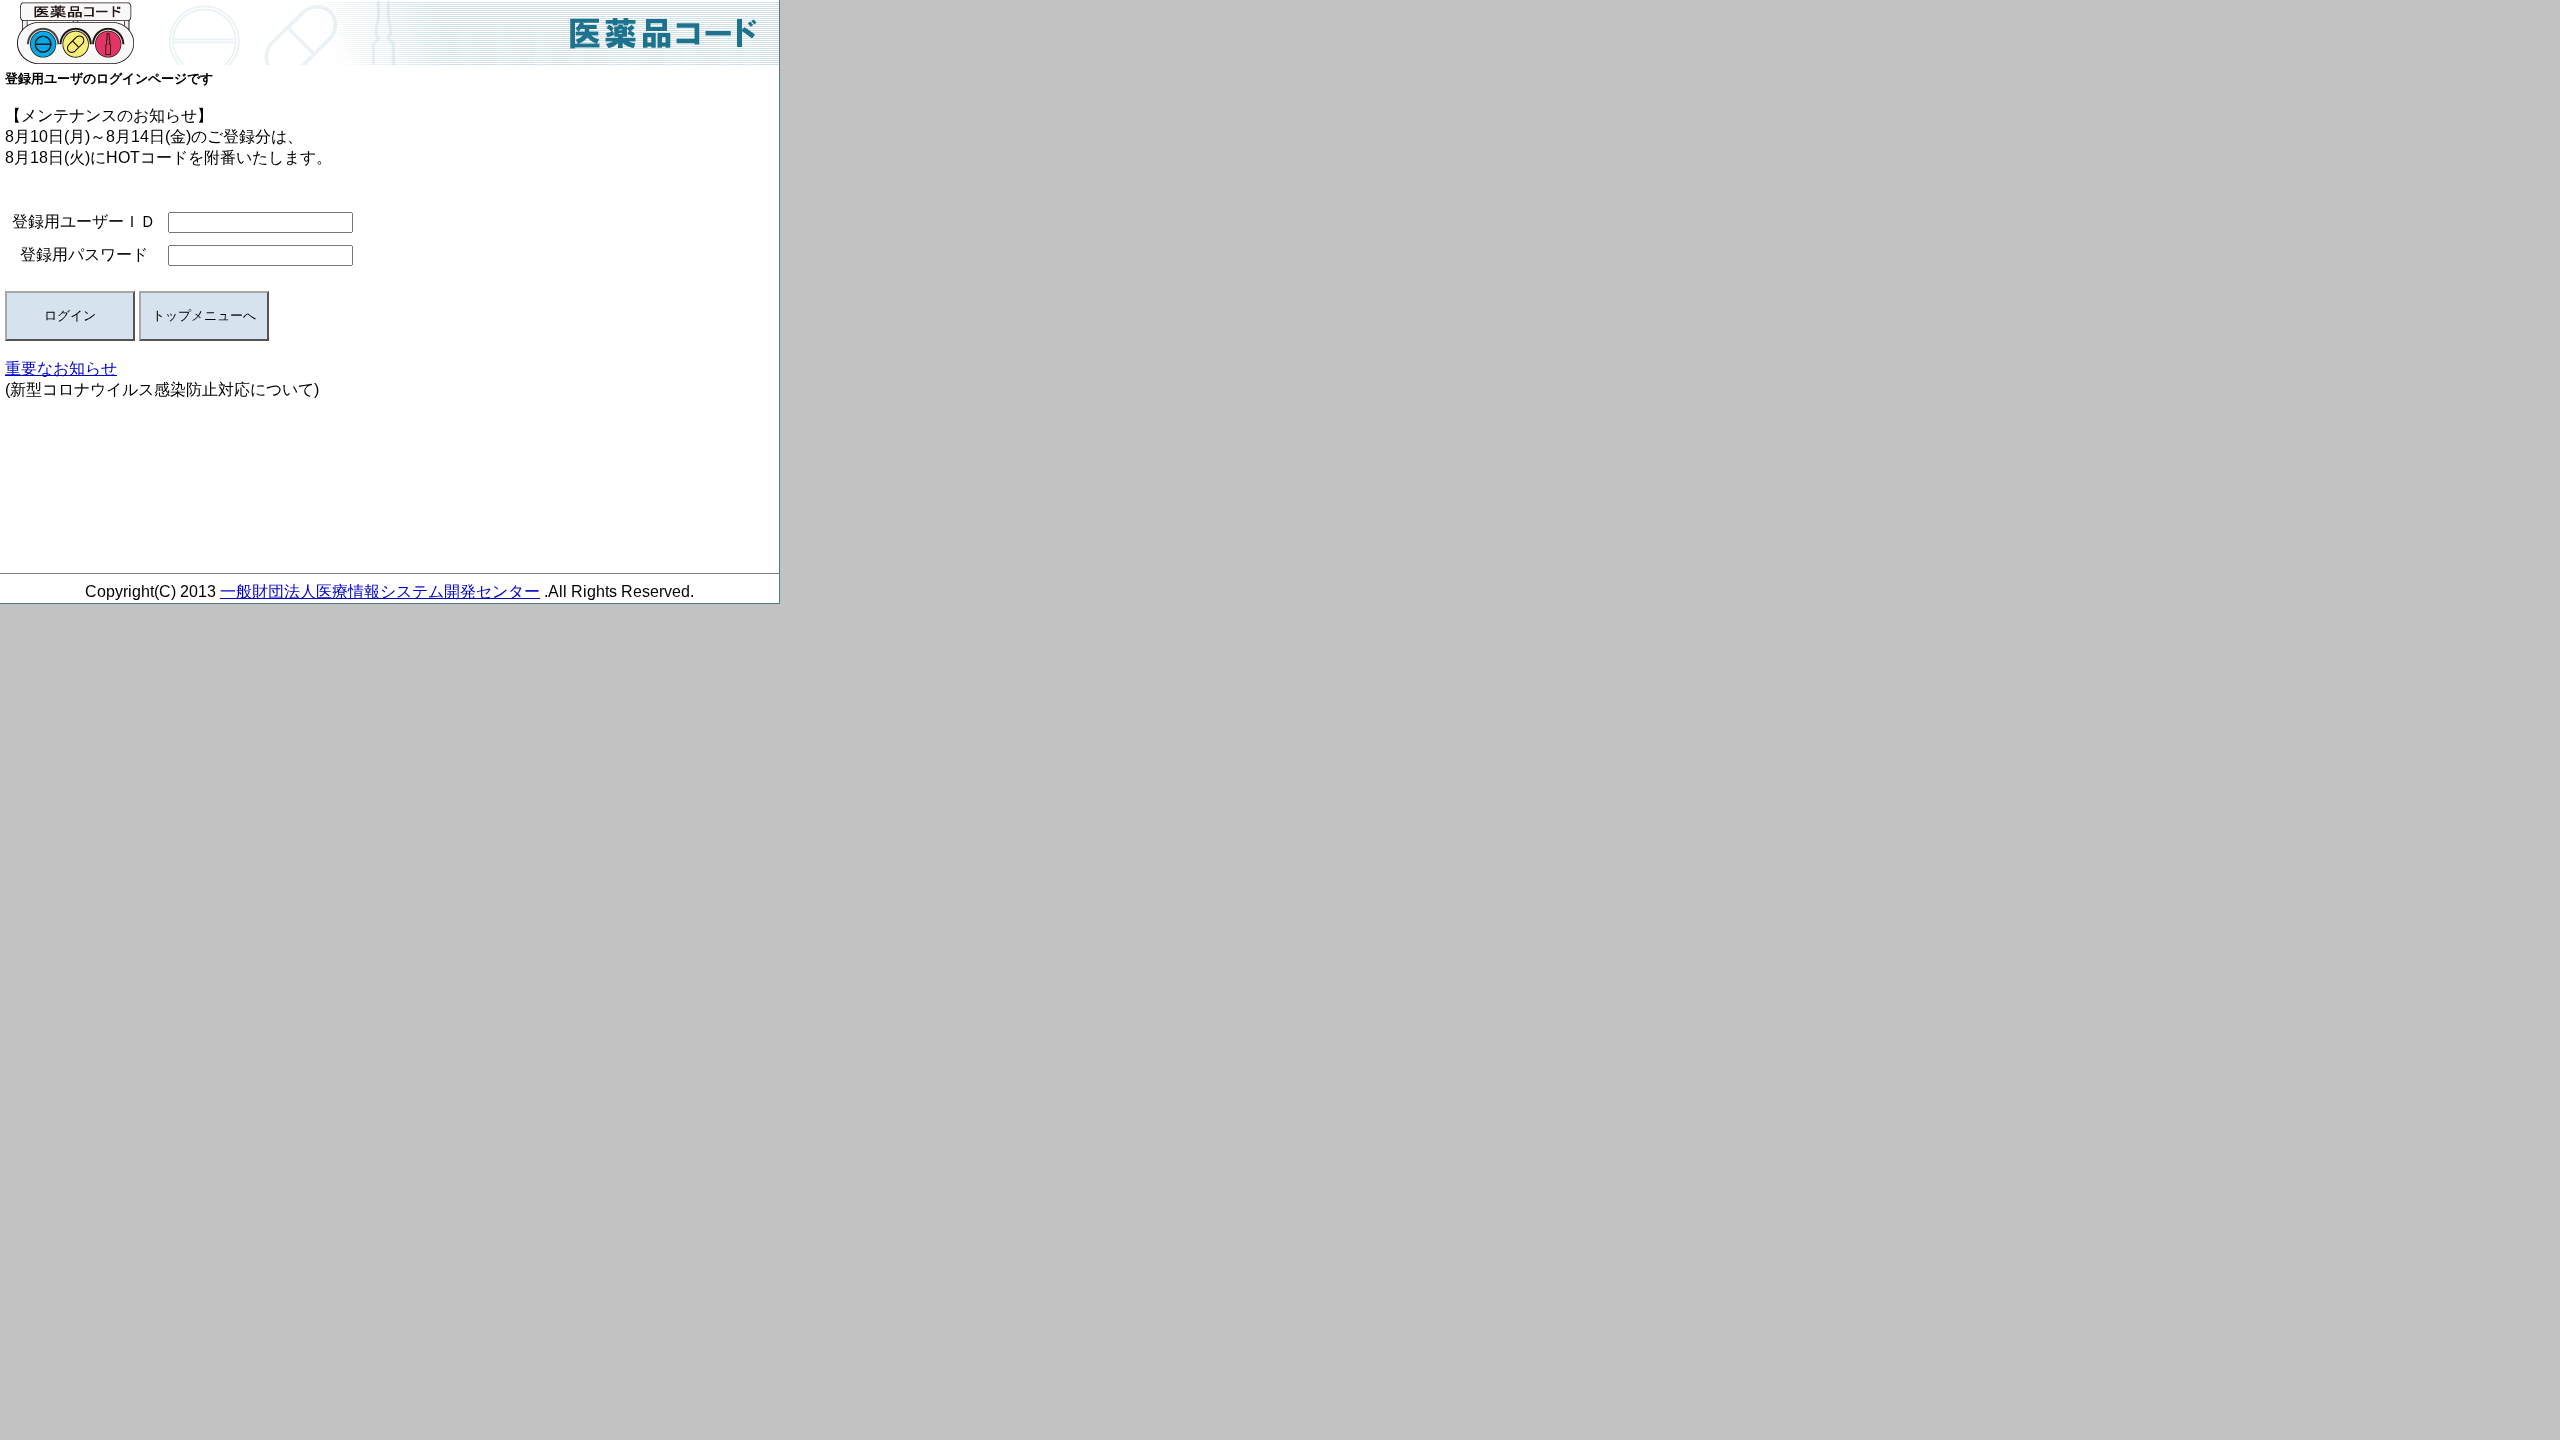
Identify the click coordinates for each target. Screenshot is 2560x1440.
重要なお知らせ (61, 368)
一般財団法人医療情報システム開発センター (380, 591)
